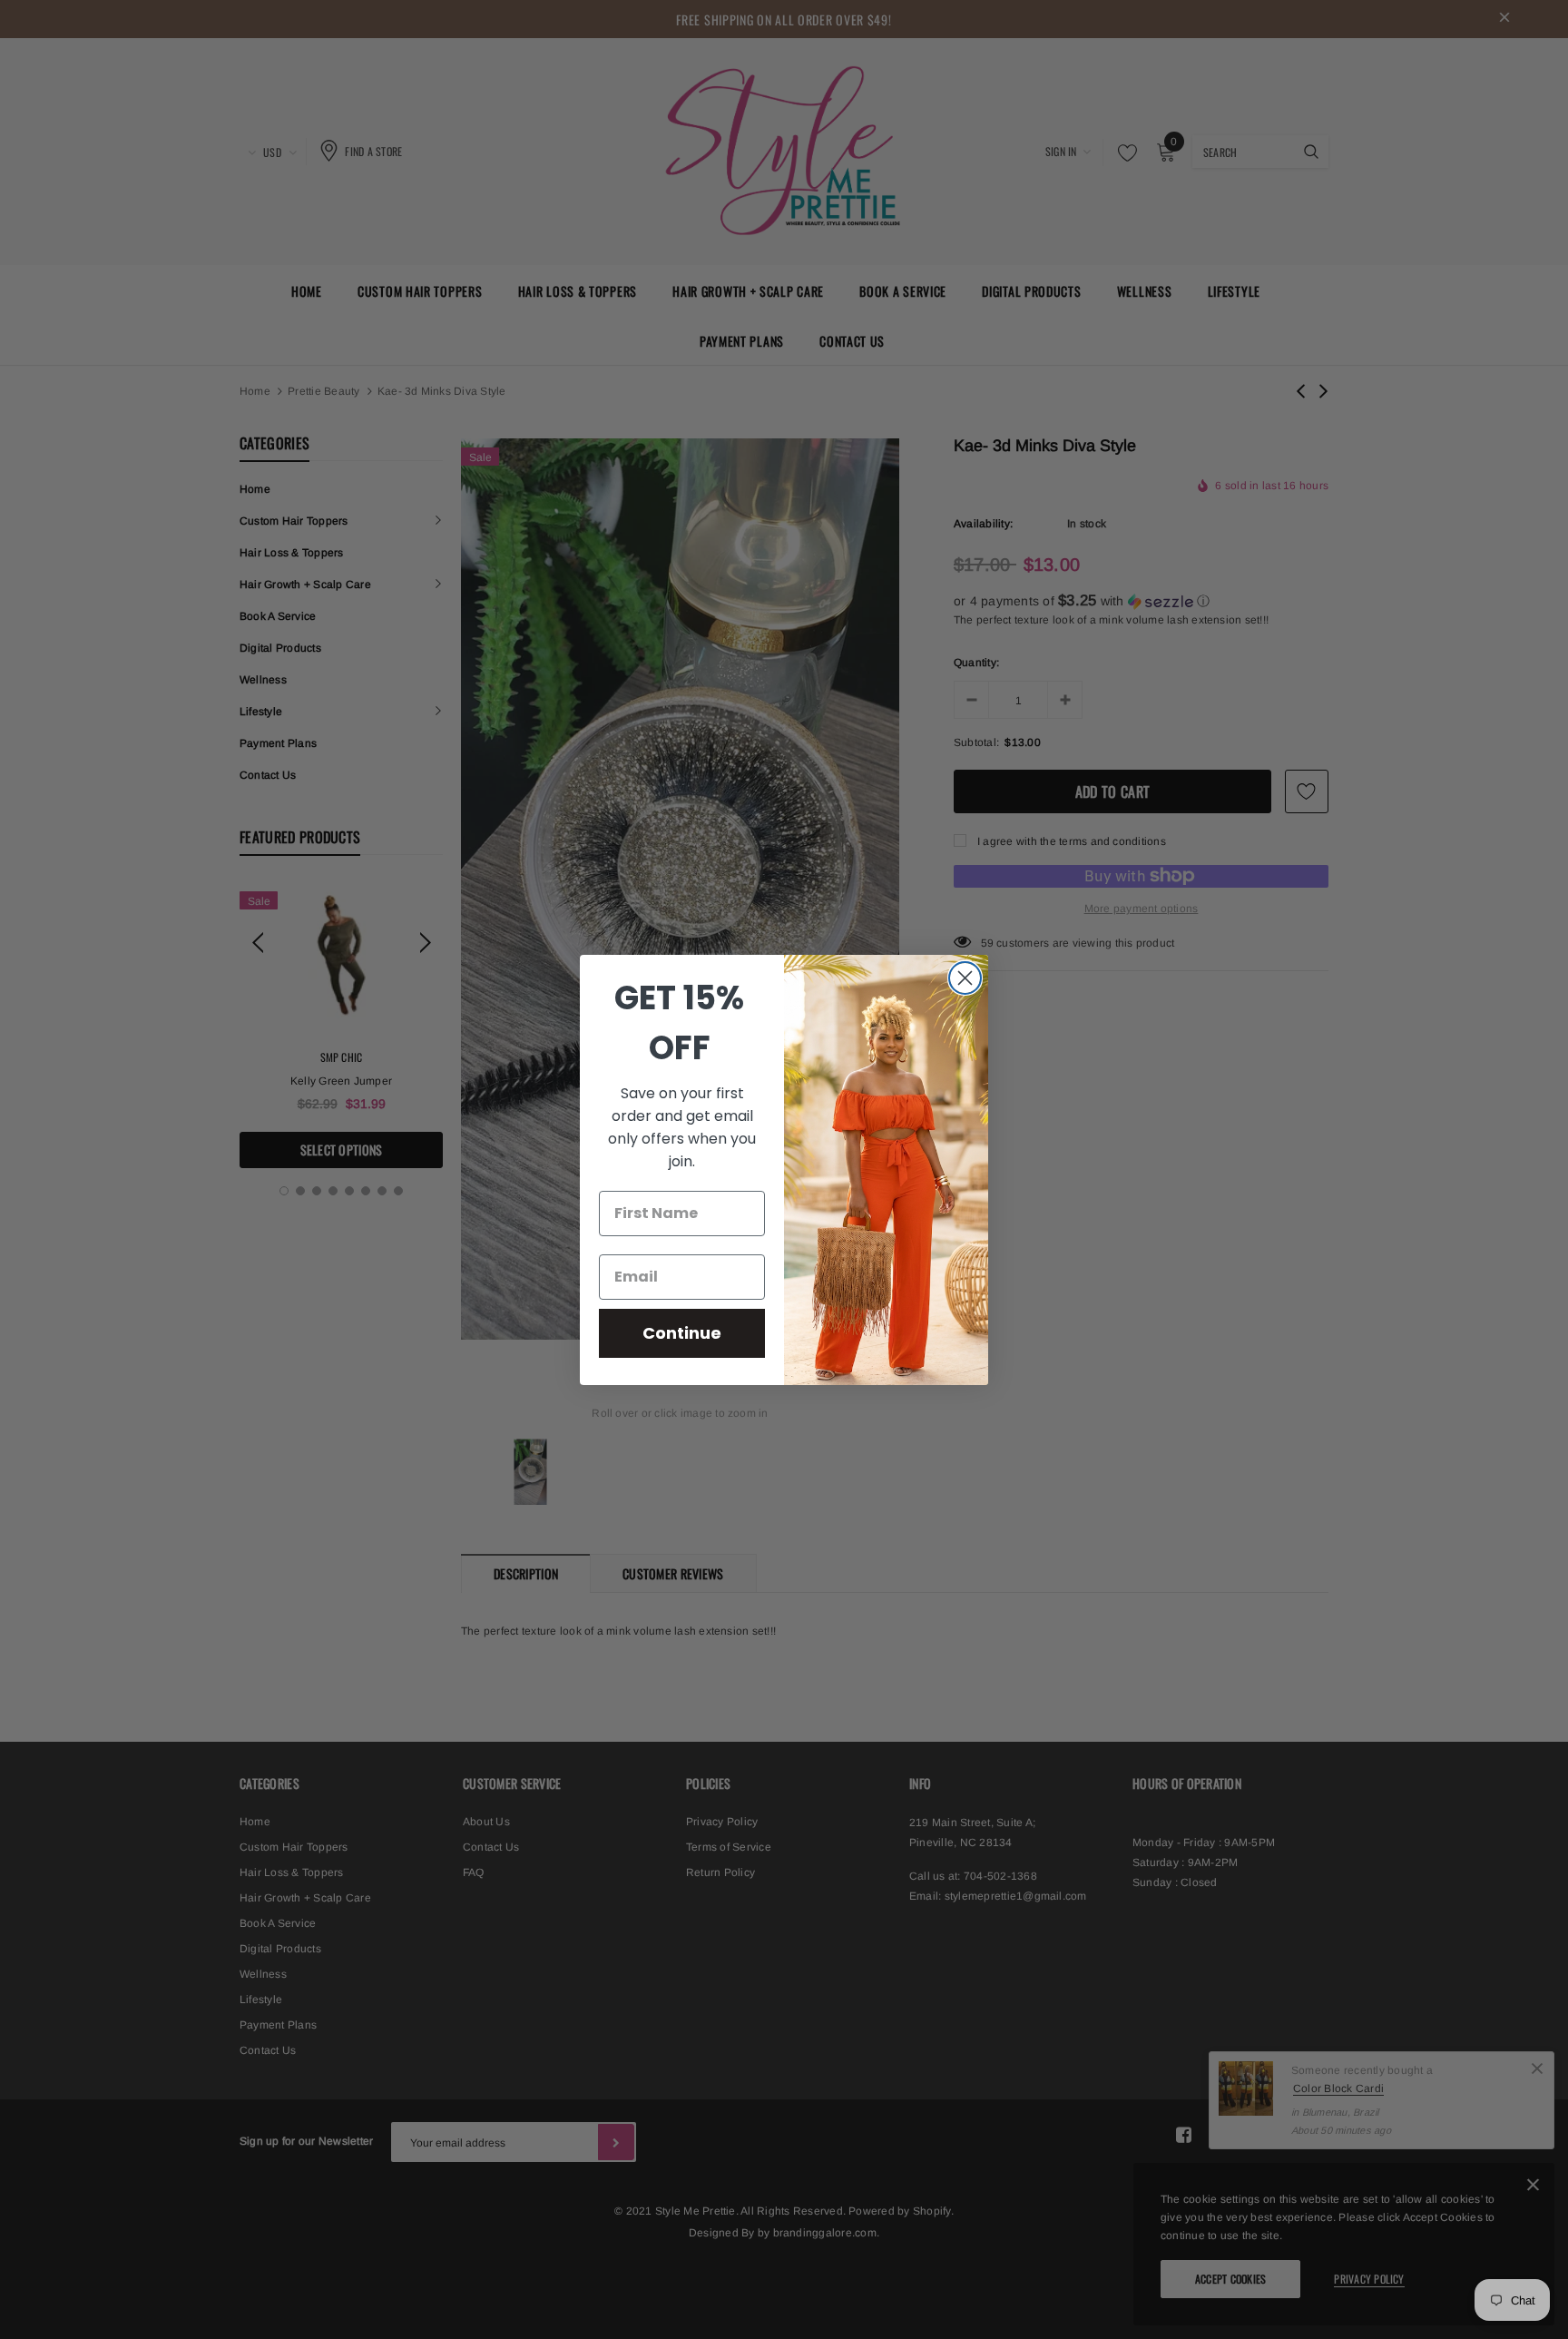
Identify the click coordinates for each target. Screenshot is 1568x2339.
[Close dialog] (965, 978)
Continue (682, 1333)
